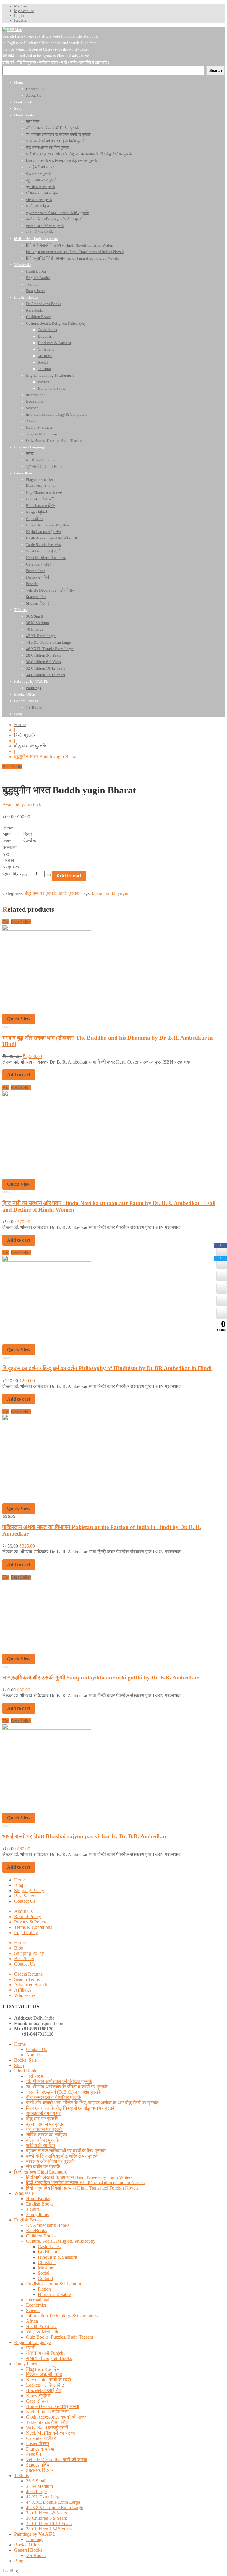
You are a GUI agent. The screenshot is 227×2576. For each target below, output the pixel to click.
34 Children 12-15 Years (49, 2529)
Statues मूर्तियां (38, 2465)
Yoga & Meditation (44, 2332)
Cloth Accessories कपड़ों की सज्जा (57, 2417)
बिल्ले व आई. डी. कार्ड (44, 2374)
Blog (19, 1885)
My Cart (21, 6)
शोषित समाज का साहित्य (46, 2135)
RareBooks (37, 2231)
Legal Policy (26, 1933)
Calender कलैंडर (41, 2438)
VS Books (36, 2555)
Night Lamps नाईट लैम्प (47, 2412)
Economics (36, 2305)
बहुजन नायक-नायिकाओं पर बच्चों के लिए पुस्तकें (66, 2151)
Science (33, 2310)
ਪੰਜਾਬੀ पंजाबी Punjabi (45, 2353)
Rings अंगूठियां (39, 2396)
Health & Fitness (42, 2326)
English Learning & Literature (54, 2284)
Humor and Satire (54, 2294)
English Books (40, 2204)
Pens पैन (34, 2454)
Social (44, 2273)
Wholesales (25, 1995)
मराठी (31, 2348)
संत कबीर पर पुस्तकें (43, 2167)
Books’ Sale (25, 2060)
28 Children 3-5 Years (46, 2513)
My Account (24, 11)
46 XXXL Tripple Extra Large (55, 2507)
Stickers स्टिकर (40, 2470)
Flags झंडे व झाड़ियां (43, 2369)
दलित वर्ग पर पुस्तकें (43, 2140)
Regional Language (33, 2342)
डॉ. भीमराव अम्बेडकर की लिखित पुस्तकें (59, 2081)
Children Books (41, 2236)
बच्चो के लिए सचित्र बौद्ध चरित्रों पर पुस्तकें (62, 2156)
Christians (47, 2262)
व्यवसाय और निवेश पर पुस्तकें (50, 2161)
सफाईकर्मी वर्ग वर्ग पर (43, 2113)
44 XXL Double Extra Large (53, 2502)
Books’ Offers (27, 2545)
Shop (19, 2065)
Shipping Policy (29, 1890)
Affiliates (23, 1990)
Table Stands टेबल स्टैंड (47, 2422)
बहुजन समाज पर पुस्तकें (46, 2124)
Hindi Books (26, 2071)
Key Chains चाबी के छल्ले (49, 2380)
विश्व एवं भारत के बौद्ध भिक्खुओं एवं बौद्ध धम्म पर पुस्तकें (71, 2108)
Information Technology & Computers (62, 2316)
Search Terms (27, 1979)
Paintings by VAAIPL (35, 2534)
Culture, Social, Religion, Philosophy (61, 2241)
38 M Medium (39, 2486)
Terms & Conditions (33, 1927)
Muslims (46, 2268)
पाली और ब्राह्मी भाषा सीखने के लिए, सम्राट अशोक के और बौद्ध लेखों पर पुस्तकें (92, 2103)
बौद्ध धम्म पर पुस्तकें (30, 746)
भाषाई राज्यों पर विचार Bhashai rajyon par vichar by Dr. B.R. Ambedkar (85, 1836)
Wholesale (24, 2193)
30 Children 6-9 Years (46, 2518)
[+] (48, 875)
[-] (25, 875)
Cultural (45, 2278)
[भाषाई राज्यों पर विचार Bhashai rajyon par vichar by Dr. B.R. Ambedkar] (47, 1728)
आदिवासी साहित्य (40, 2145)
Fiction (44, 2289)
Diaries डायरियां (40, 2449)
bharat (98, 893)
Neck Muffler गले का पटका (51, 2433)
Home (20, 725)
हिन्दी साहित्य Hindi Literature (41, 2172)
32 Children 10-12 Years (49, 2523)
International (38, 2300)
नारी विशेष (35, 2076)
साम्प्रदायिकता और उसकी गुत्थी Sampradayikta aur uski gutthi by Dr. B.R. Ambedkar (100, 1677)
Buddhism (47, 2252)
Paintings (35, 2539)
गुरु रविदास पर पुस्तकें (44, 2129)
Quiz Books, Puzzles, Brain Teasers (59, 2337)
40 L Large (36, 2492)
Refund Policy (28, 1917)
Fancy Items (37, 2215)
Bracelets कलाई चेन (44, 2390)
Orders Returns (28, 1974)
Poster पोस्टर (38, 2444)
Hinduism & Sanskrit (57, 2257)
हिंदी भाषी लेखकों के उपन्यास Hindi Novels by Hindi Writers (79, 2177)
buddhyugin (117, 893)
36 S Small (36, 2481)
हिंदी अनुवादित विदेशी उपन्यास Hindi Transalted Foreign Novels (82, 2188)
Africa (32, 2321)
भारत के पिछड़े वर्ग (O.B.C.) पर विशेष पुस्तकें (64, 2092)
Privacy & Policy (30, 1922)
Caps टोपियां (37, 2401)
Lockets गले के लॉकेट (45, 2385)
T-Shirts (22, 2476)
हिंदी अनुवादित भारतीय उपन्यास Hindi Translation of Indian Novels (85, 2183)
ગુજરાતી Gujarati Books (49, 2358)
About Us (23, 1911)
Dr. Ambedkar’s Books (48, 2225)
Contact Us (25, 1901)
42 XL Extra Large (44, 2497)
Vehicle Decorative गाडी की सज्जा (57, 2460)
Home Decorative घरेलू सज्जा (53, 2406)
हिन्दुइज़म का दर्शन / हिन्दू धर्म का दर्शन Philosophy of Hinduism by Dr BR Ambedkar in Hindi (107, 1368)
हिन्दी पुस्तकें (25, 735)
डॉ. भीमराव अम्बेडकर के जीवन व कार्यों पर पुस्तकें (67, 2087)
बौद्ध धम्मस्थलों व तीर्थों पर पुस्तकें (53, 2097)
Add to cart (69, 876)
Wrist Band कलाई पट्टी (47, 2428)
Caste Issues (49, 2246)
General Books (28, 2550)
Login (19, 16)
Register (21, 20)
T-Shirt (33, 2209)
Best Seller (24, 1896)
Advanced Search (31, 1985)
